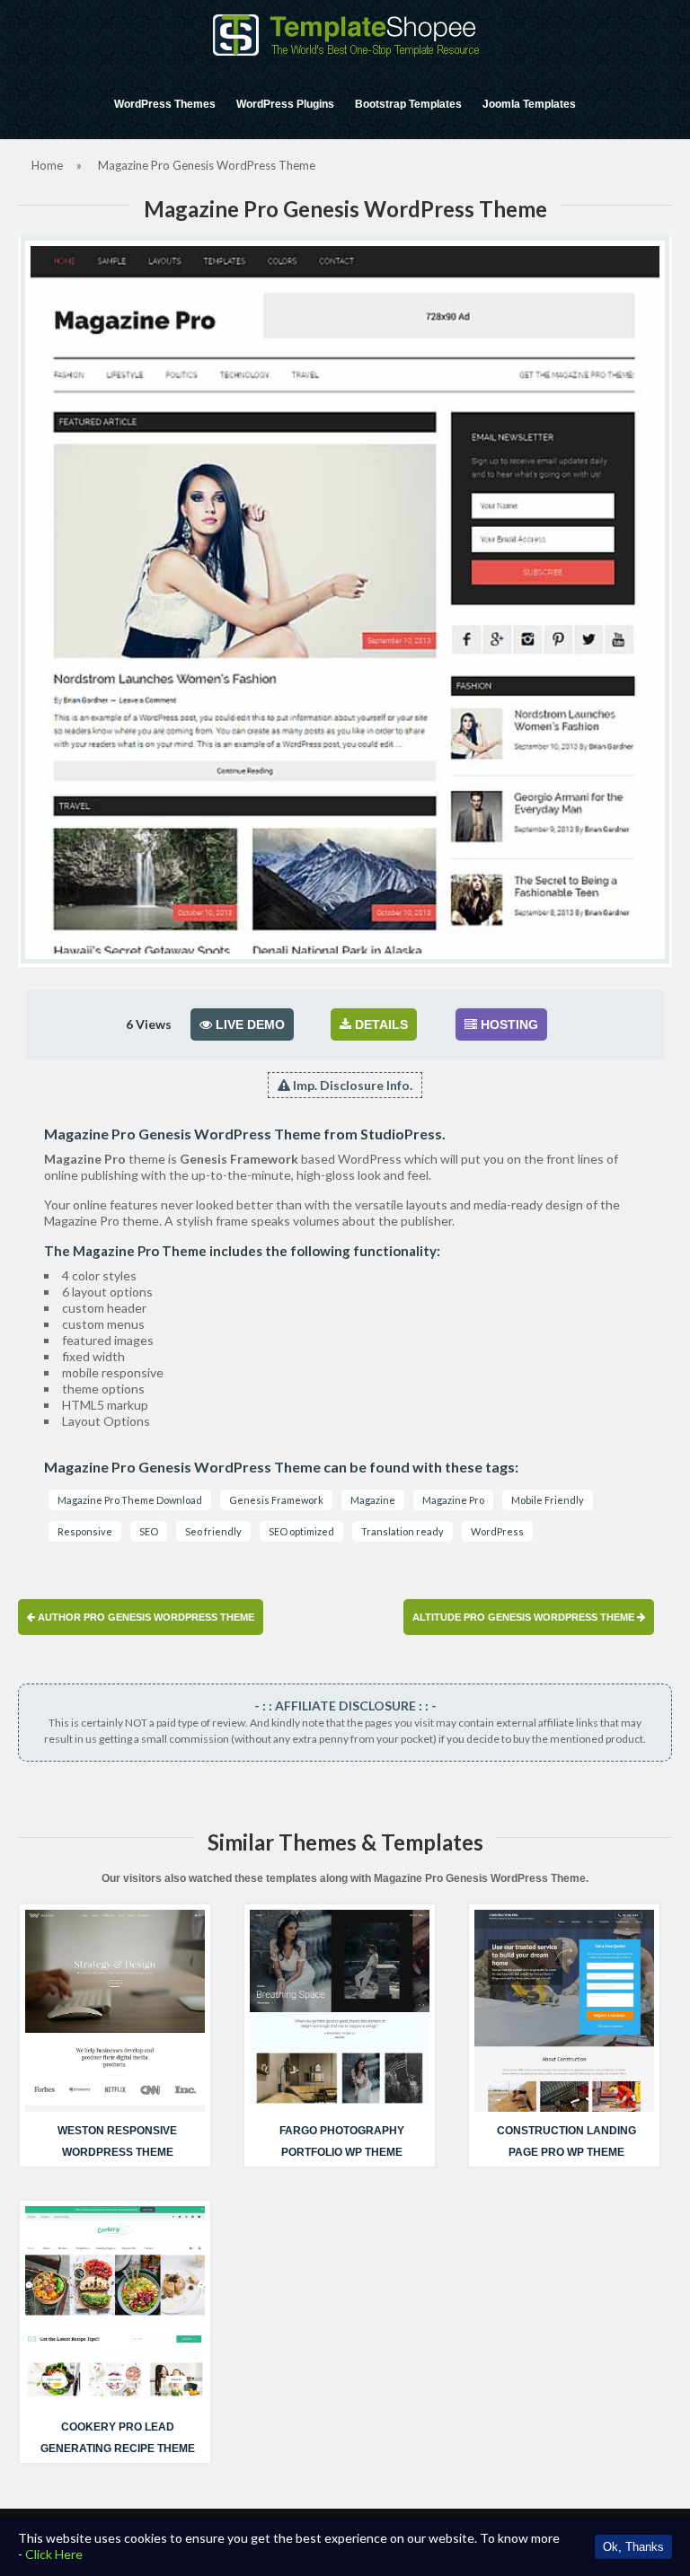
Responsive (85, 1531)
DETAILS (380, 1024)
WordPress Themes (165, 104)
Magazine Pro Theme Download (130, 1500)
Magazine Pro (453, 1500)
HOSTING (508, 1024)
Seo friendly (213, 1531)
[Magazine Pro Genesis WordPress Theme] (345, 600)
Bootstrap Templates (408, 104)
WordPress (497, 1531)
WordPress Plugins (285, 104)
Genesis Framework (276, 1500)
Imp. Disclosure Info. (351, 1085)
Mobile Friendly (548, 1500)
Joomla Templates (529, 104)
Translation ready (402, 1531)
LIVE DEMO (248, 1024)
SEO (149, 1531)
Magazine (373, 1500)
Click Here (54, 2554)
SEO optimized (301, 1531)
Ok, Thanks (633, 2547)
